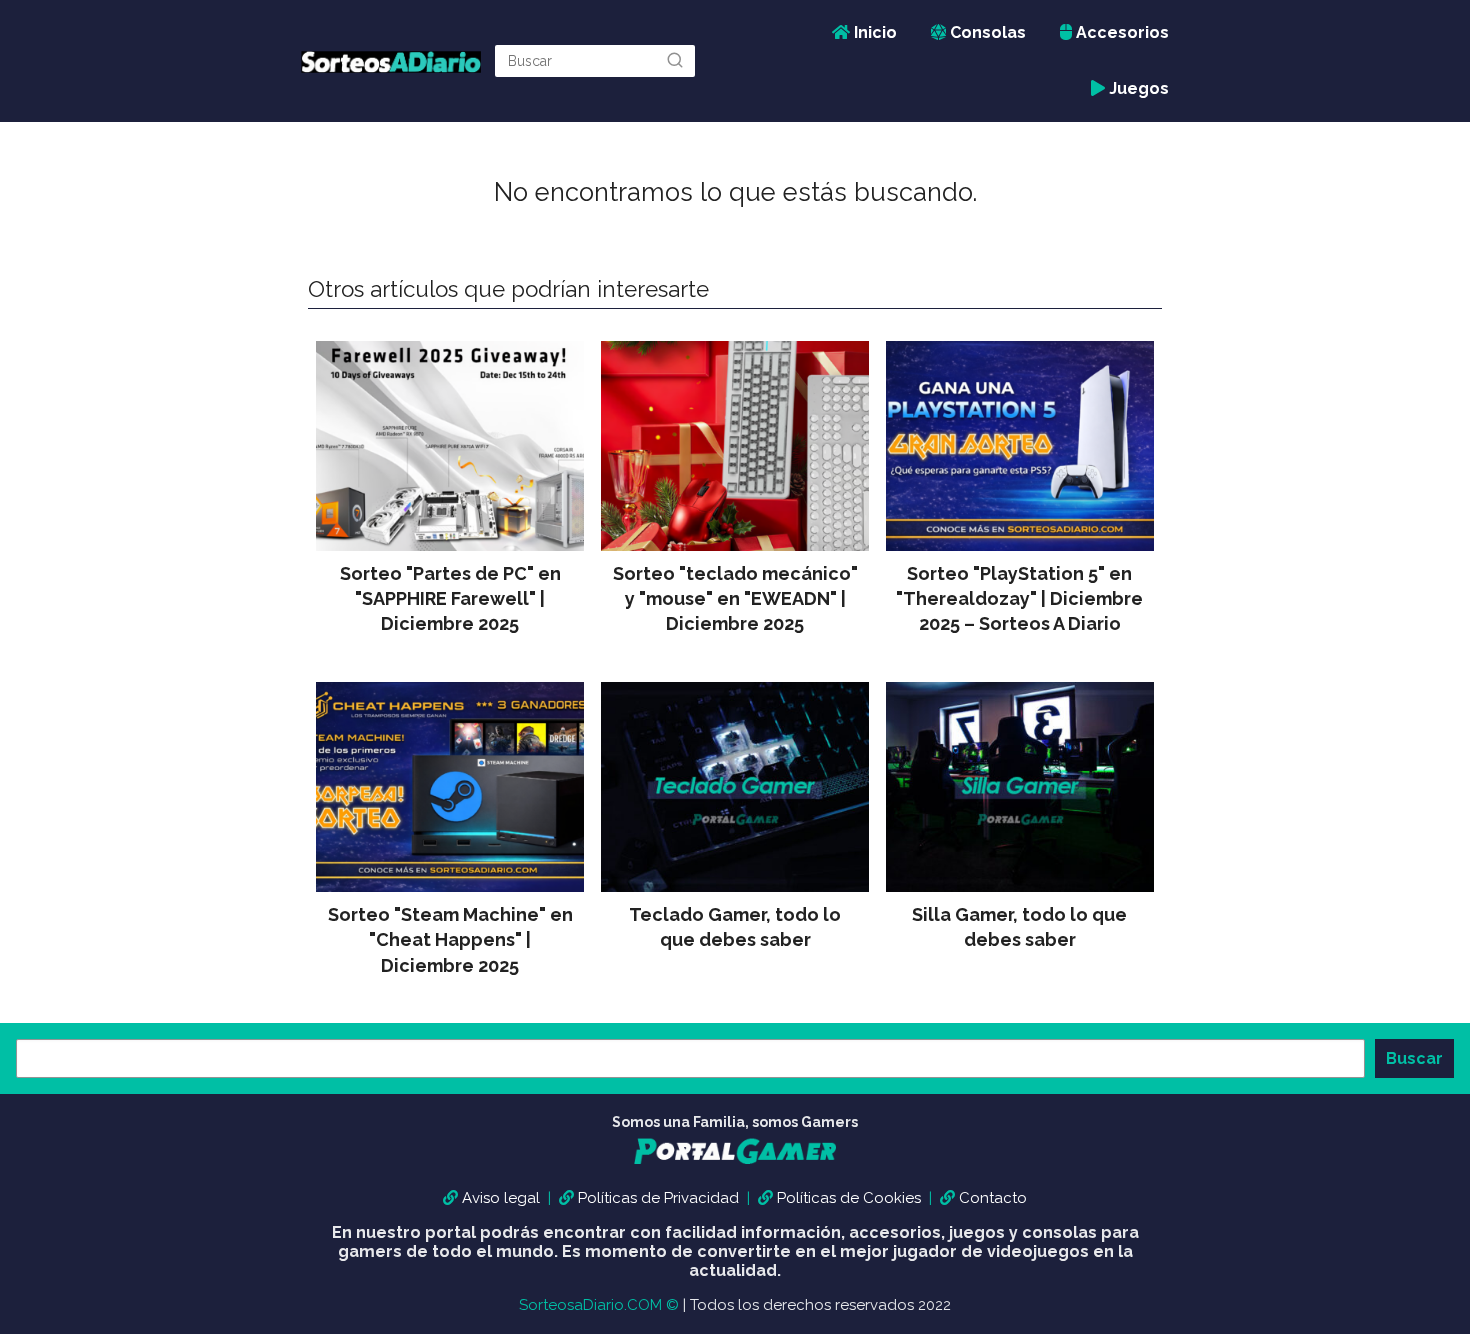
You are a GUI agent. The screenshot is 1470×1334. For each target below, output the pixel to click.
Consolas (986, 32)
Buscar (1414, 1058)
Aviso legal (501, 1198)
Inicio (873, 32)
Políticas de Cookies (849, 1198)
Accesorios (1120, 32)
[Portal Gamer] (735, 1165)
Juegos (1137, 88)
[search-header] (675, 61)
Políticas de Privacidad (658, 1198)
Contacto (993, 1198)
